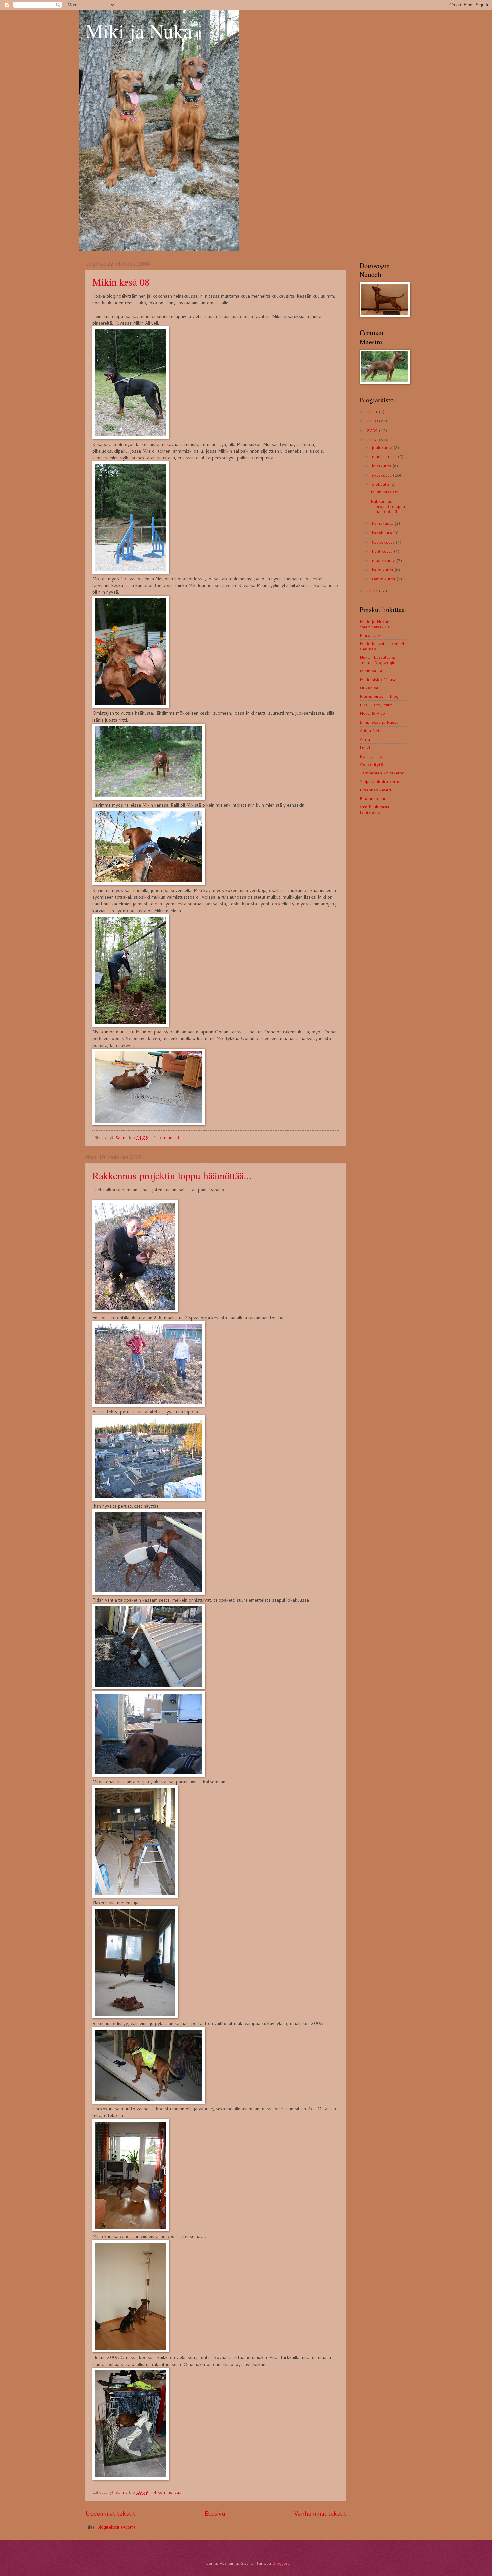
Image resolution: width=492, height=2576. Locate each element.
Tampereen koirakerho (382, 773)
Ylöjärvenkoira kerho (380, 781)
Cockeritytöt (372, 764)
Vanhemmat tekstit (320, 2513)
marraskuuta (385, 456)
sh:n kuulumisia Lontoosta (375, 809)
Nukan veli (370, 688)
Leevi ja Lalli (372, 747)
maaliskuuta (384, 560)
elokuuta (381, 484)
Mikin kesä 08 (121, 282)
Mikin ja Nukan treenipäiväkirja (375, 624)
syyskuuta (382, 475)
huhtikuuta (383, 551)
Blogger (280, 2563)
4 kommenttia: (169, 2492)
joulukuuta (383, 447)
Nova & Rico (372, 713)
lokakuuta (382, 466)
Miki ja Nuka (139, 31)
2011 (373, 412)
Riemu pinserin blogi (380, 696)
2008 (373, 440)
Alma (365, 739)
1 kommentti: (168, 1137)
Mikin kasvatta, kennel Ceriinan (382, 646)
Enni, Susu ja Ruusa (379, 722)
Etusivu (215, 2513)
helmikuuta (383, 570)
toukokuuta (384, 542)
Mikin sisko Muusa (378, 679)
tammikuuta (384, 579)
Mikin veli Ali (372, 671)
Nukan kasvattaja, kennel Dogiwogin (378, 659)
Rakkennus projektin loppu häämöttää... (172, 1175)
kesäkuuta (383, 533)
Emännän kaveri (375, 790)
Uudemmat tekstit (110, 2513)
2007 (373, 591)
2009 (373, 430)
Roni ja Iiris (371, 756)
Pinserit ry (370, 635)
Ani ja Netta (372, 730)
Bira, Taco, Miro (376, 705)
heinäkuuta (383, 523)
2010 (373, 421)
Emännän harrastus (379, 798)
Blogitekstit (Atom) (116, 2527)
